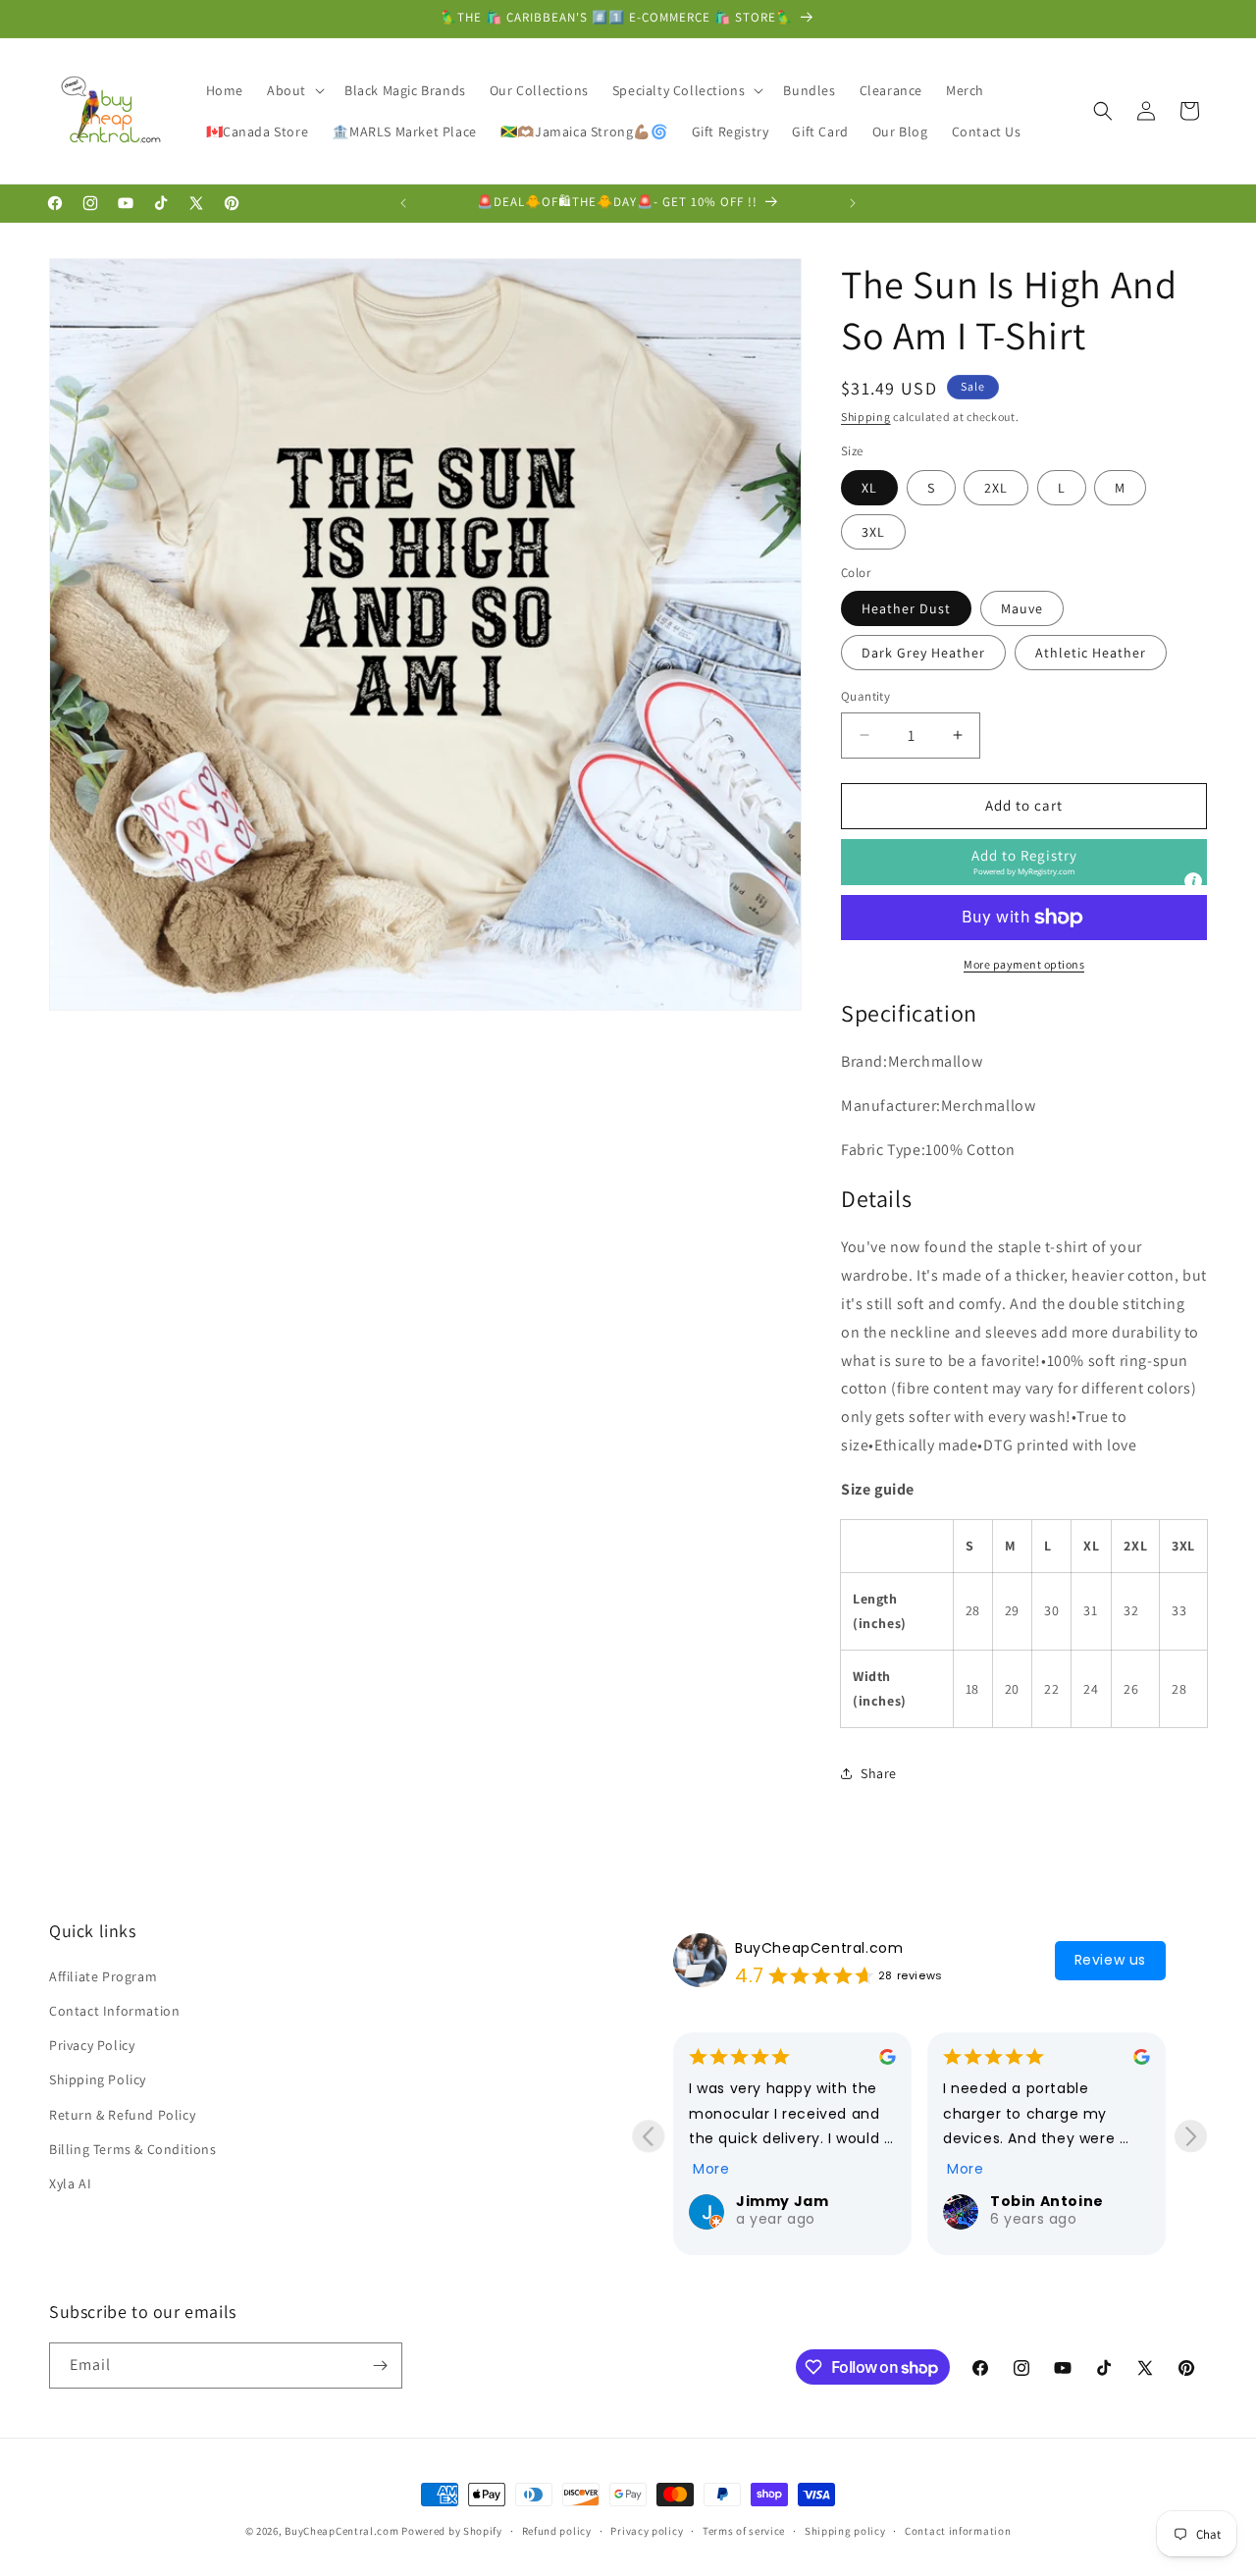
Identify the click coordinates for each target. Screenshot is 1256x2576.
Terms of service (744, 2531)
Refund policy (557, 2531)
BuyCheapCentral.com (819, 1948)
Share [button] (879, 1773)
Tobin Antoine (1047, 2201)
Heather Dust (906, 608)
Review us (1110, 1960)
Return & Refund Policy (122, 2115)
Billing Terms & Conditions (133, 2149)
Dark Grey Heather (923, 653)
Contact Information (114, 2011)
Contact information (958, 2531)
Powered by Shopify (452, 2531)
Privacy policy (647, 2531)
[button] (294, 90)
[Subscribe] (380, 2366)
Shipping (866, 417)
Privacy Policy (92, 2045)
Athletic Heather (1091, 653)
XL (869, 488)
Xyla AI (70, 2183)
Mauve (1022, 608)
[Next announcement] (853, 203)
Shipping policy (845, 2531)
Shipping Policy (98, 2079)
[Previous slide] (648, 2136)
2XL (996, 488)
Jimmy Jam (782, 2201)
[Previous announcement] (403, 203)
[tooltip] (1193, 881)
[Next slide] (1191, 2136)
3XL (873, 532)
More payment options (1024, 964)
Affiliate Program (103, 1976)
